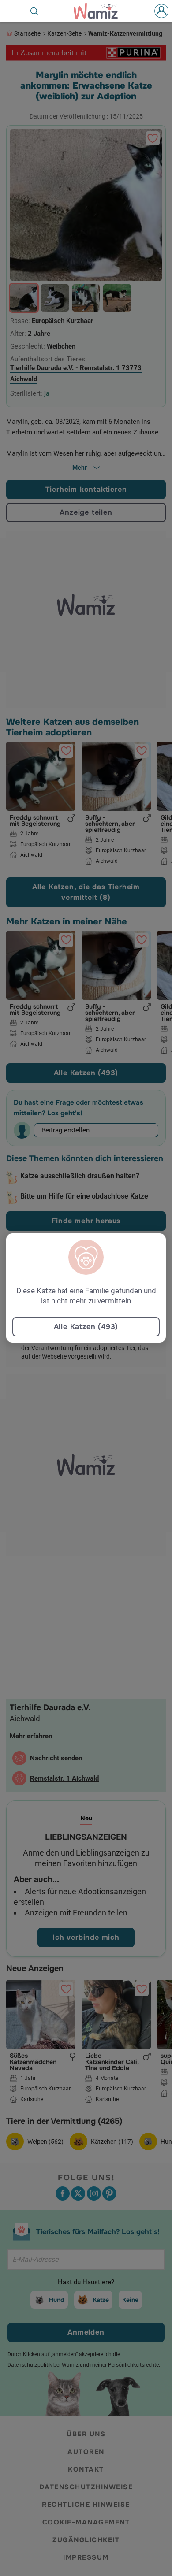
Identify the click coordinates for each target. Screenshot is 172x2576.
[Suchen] (35, 11)
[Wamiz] (100, 11)
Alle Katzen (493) (86, 1327)
